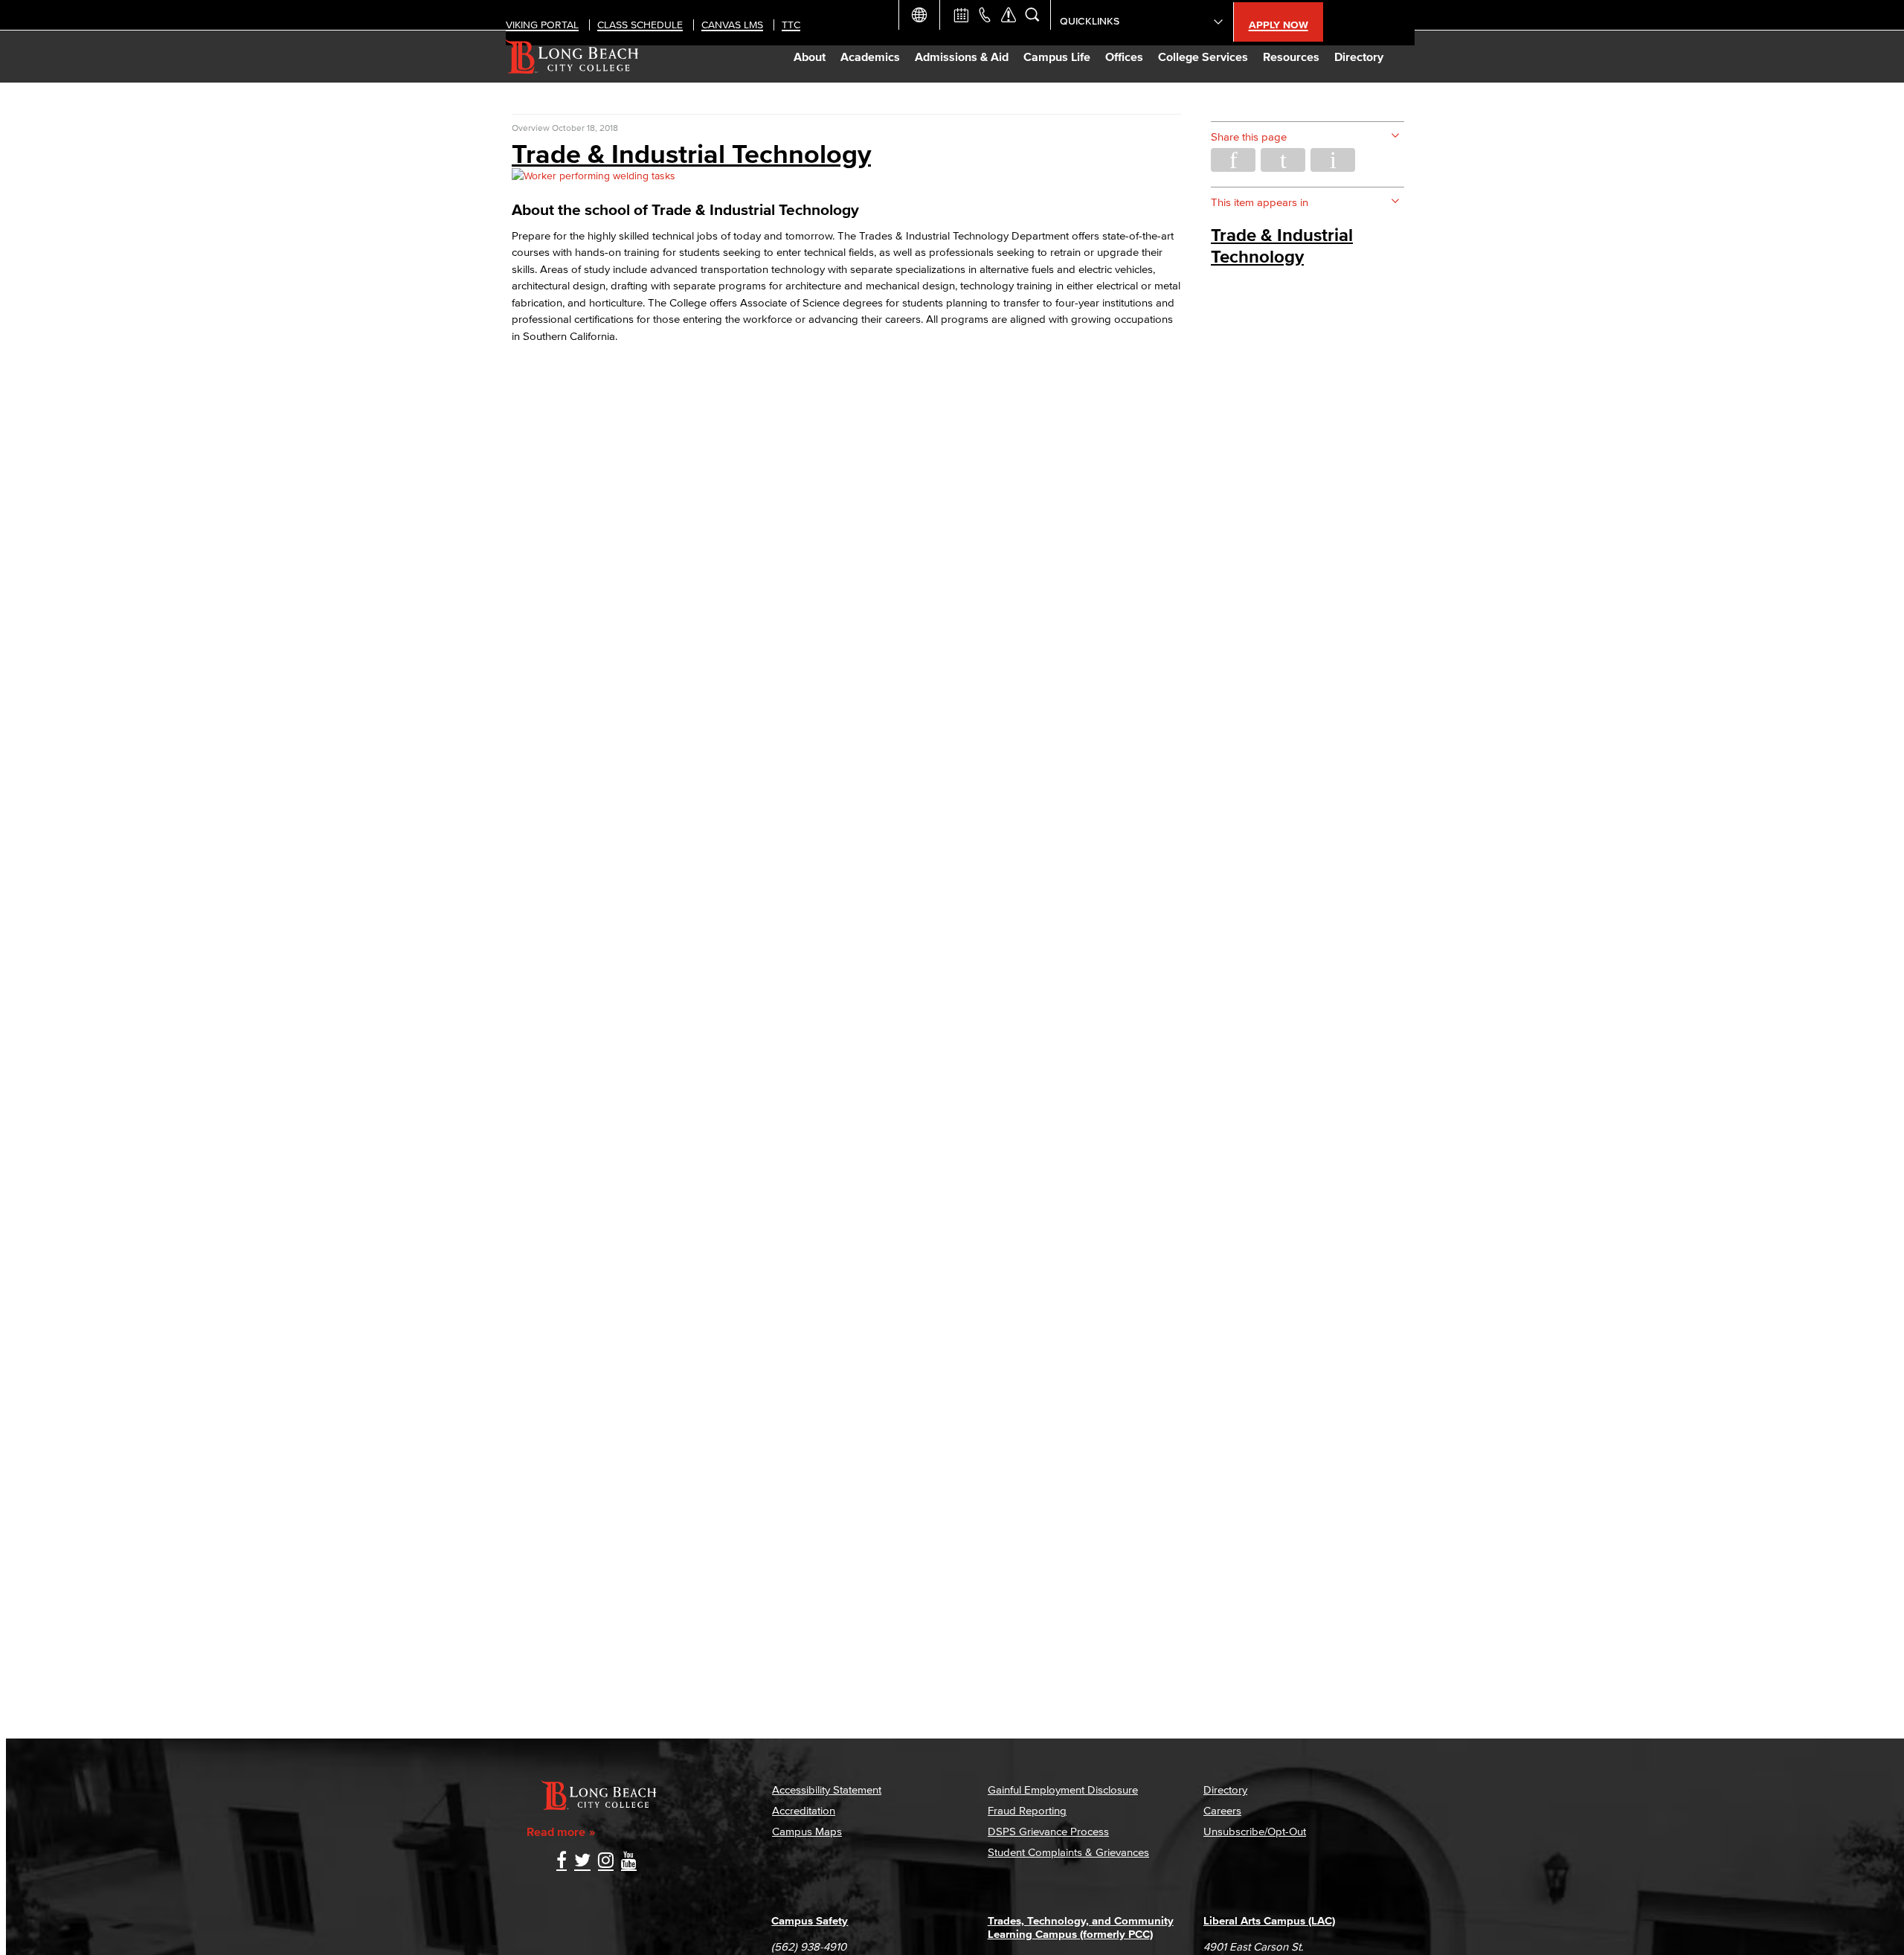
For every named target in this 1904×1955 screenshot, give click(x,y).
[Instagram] (606, 1862)
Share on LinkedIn (1333, 160)
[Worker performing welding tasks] (594, 176)
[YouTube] (629, 1862)
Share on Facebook (1233, 160)
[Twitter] (582, 1862)
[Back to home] (572, 57)
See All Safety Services (1009, 15)
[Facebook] (562, 1862)
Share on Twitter (1283, 160)
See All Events (961, 15)
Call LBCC (985, 15)
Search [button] (1032, 15)
